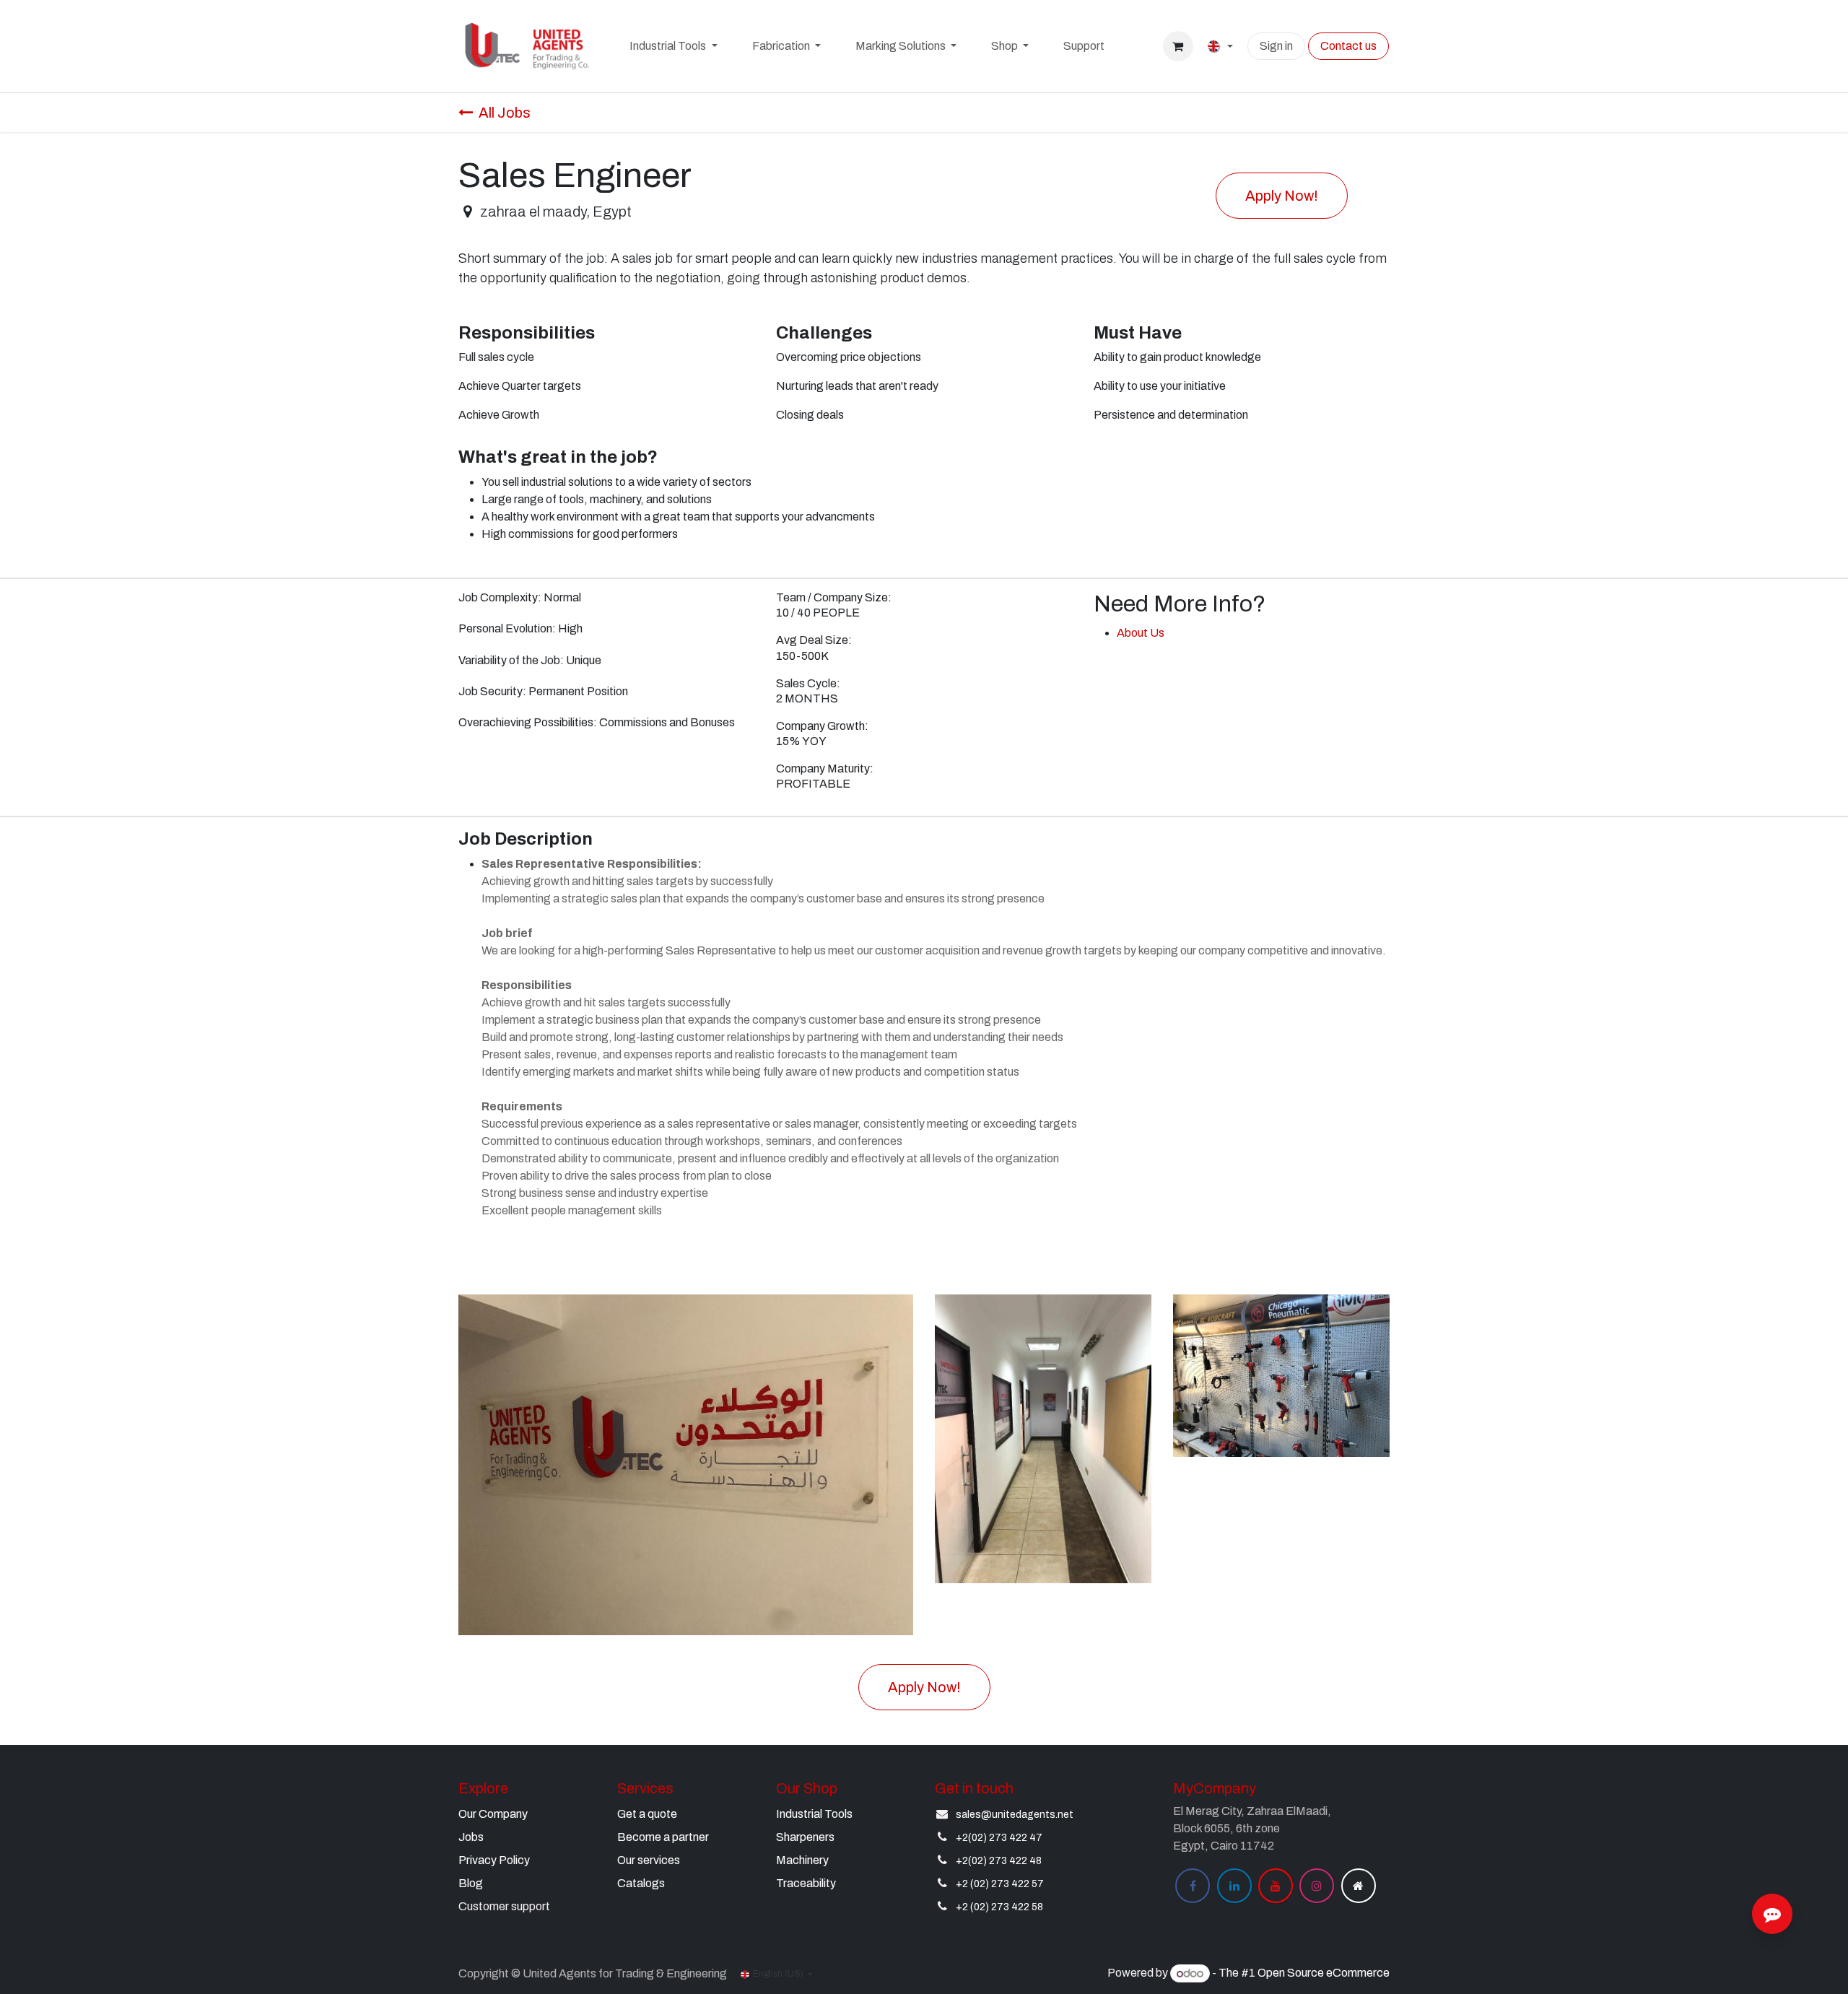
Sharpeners (805, 1837)
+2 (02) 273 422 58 (999, 1907)
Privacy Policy (494, 1860)
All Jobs (505, 113)
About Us (1141, 633)
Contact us (1348, 46)
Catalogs (641, 1883)
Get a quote (647, 1814)
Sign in (1276, 46)
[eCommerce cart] (1178, 46)
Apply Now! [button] (1282, 196)
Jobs (471, 1837)
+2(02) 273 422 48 (999, 1861)
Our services (649, 1860)
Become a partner (663, 1837)
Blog (471, 1883)
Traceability (806, 1883)
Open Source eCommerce (1324, 1973)
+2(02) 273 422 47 (999, 1838)
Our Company (493, 1814)
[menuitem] (673, 46)
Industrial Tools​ (814, 1814)
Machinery (802, 1860)
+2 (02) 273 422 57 (1000, 1884)
